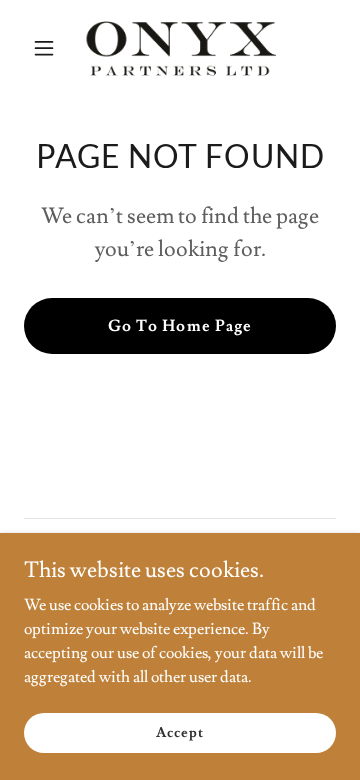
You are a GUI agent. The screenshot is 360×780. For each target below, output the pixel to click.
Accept (179, 732)
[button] (47, 48)
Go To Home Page (179, 326)
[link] (180, 48)
